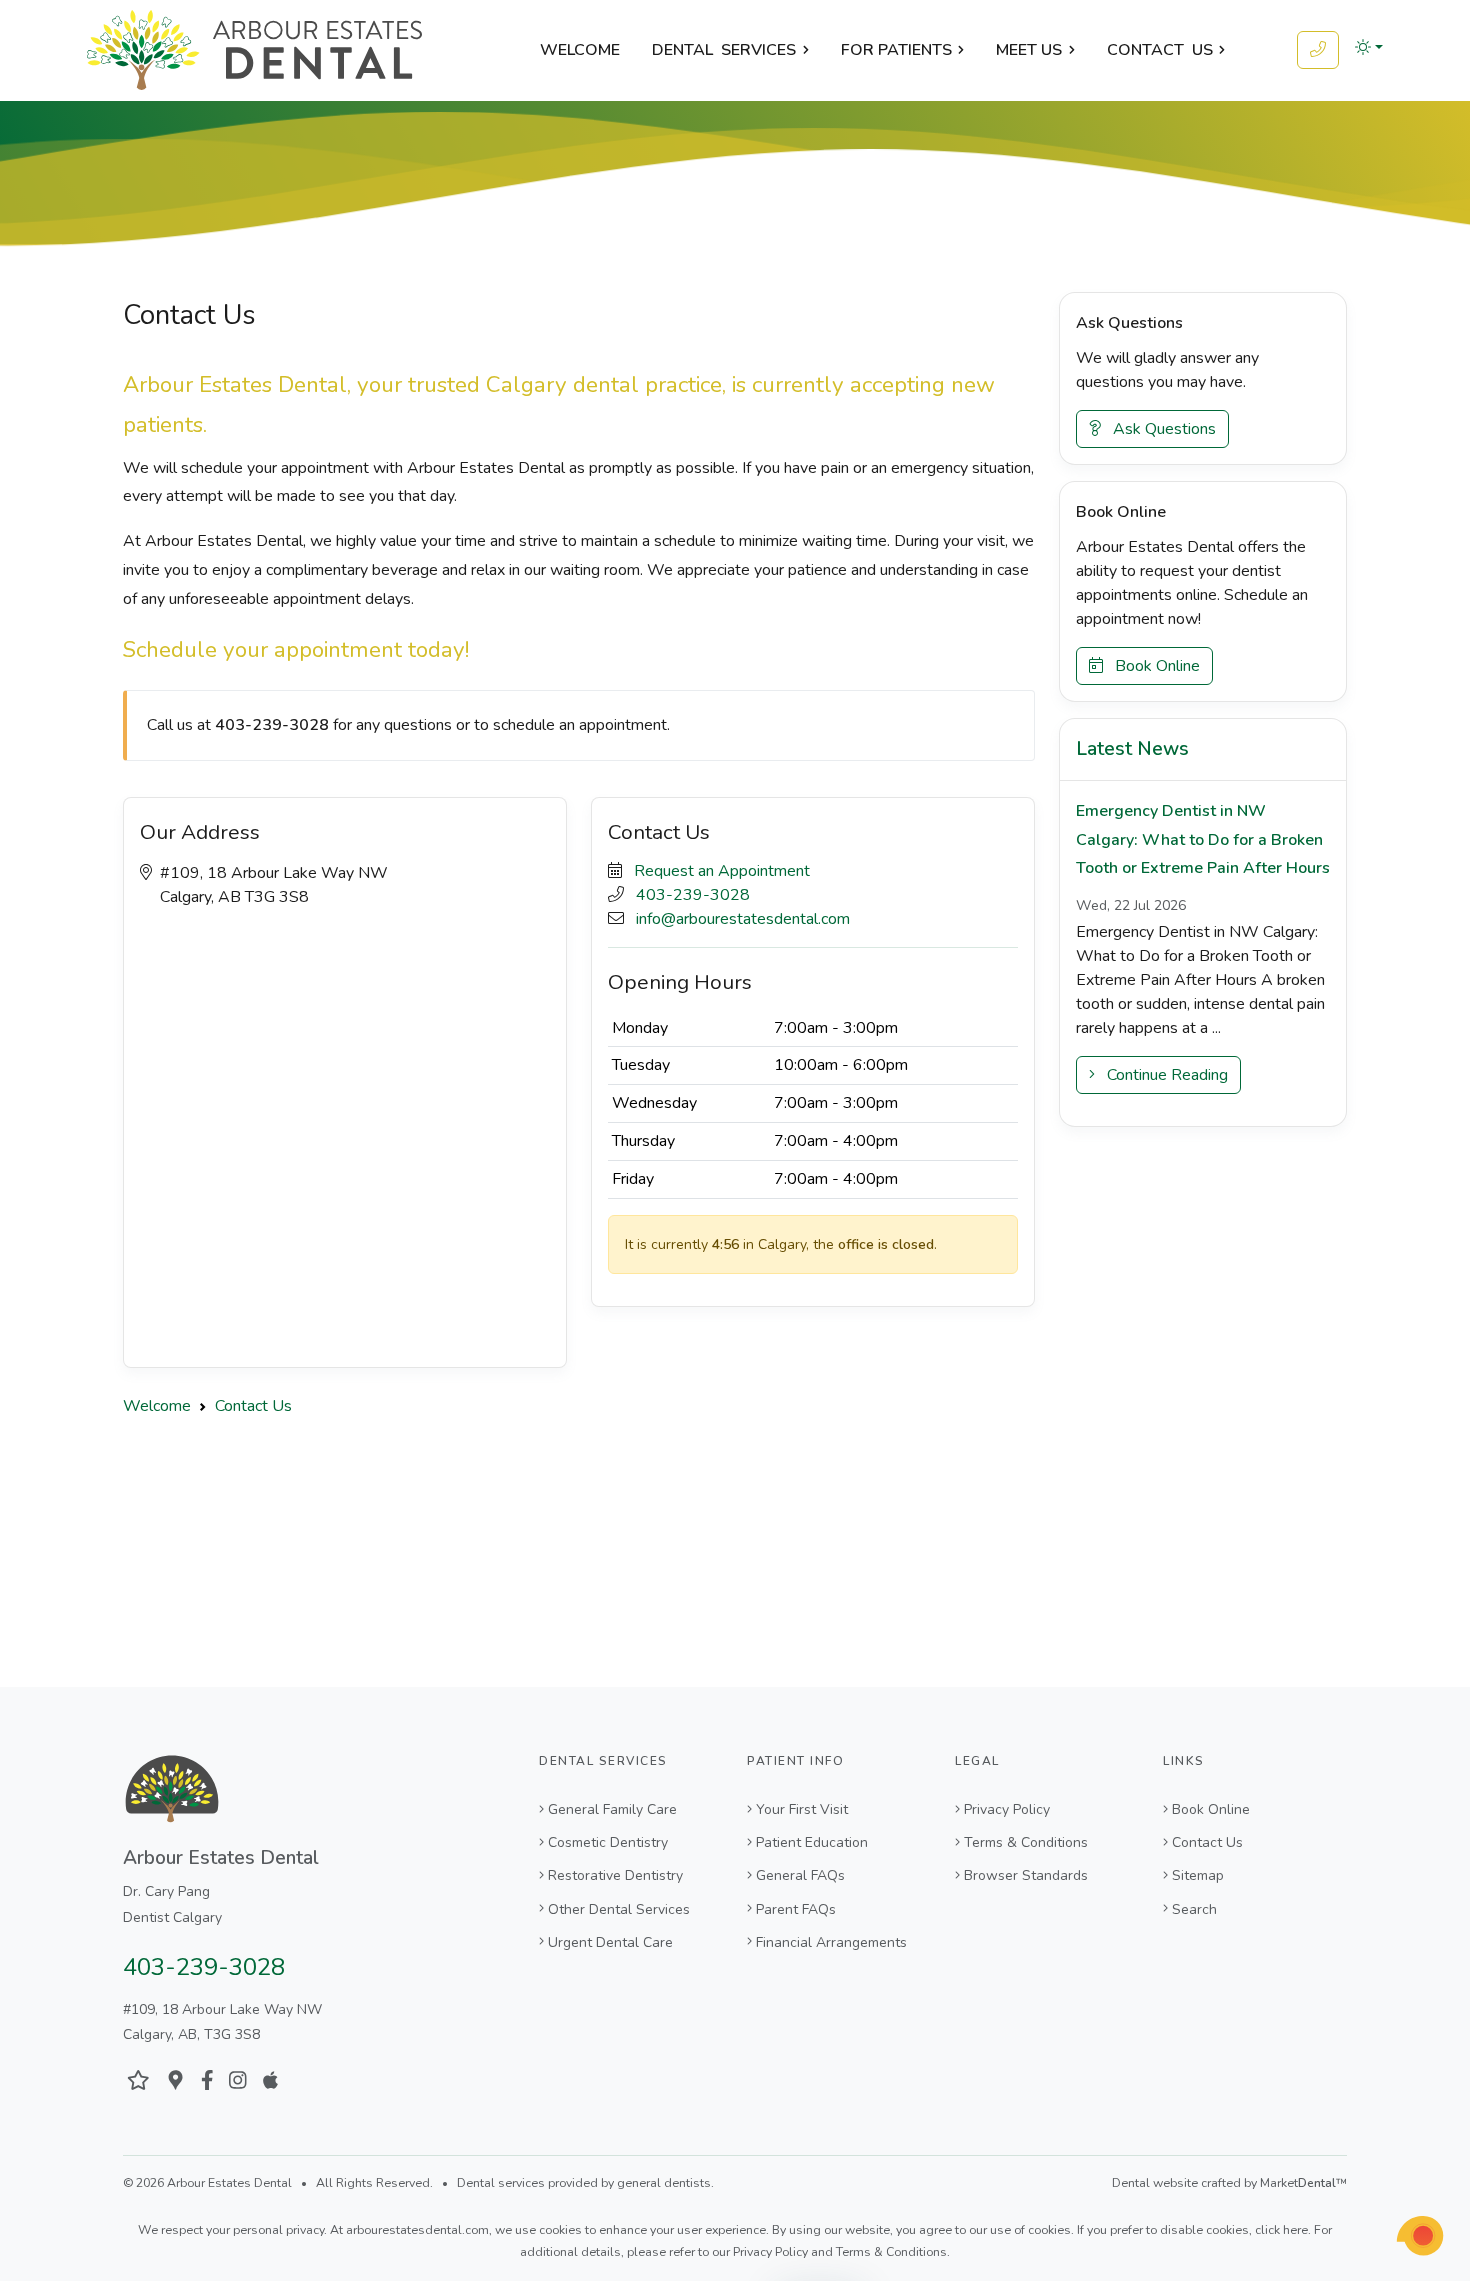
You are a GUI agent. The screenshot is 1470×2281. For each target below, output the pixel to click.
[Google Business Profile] (175, 2080)
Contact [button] (1160, 50)
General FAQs (800, 1875)
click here (1281, 2230)
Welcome (580, 50)
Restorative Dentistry (615, 1875)
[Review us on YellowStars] (138, 2080)
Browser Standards (1026, 1875)
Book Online (1151, 666)
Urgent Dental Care (610, 1942)
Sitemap (1198, 1875)
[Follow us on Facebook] (207, 2080)
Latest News (1132, 749)
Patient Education (812, 1842)
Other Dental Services (619, 1909)
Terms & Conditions (1026, 1842)
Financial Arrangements (831, 1942)
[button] (1369, 47)
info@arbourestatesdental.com (743, 919)
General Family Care (612, 1809)
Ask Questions (1158, 429)
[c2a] (1420, 2236)
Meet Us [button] (1029, 50)
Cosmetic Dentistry (608, 1842)
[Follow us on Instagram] (238, 2080)
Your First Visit (802, 1809)
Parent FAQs (796, 1909)
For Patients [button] (896, 50)
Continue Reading (1161, 1075)
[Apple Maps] (270, 2080)
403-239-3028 (693, 895)
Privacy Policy (1007, 1809)
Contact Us (1207, 1842)
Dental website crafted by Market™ (1229, 2183)
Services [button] (724, 50)
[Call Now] (1318, 50)
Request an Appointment (722, 871)
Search (1194, 1909)
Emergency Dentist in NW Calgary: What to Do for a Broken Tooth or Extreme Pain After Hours (1203, 839)
